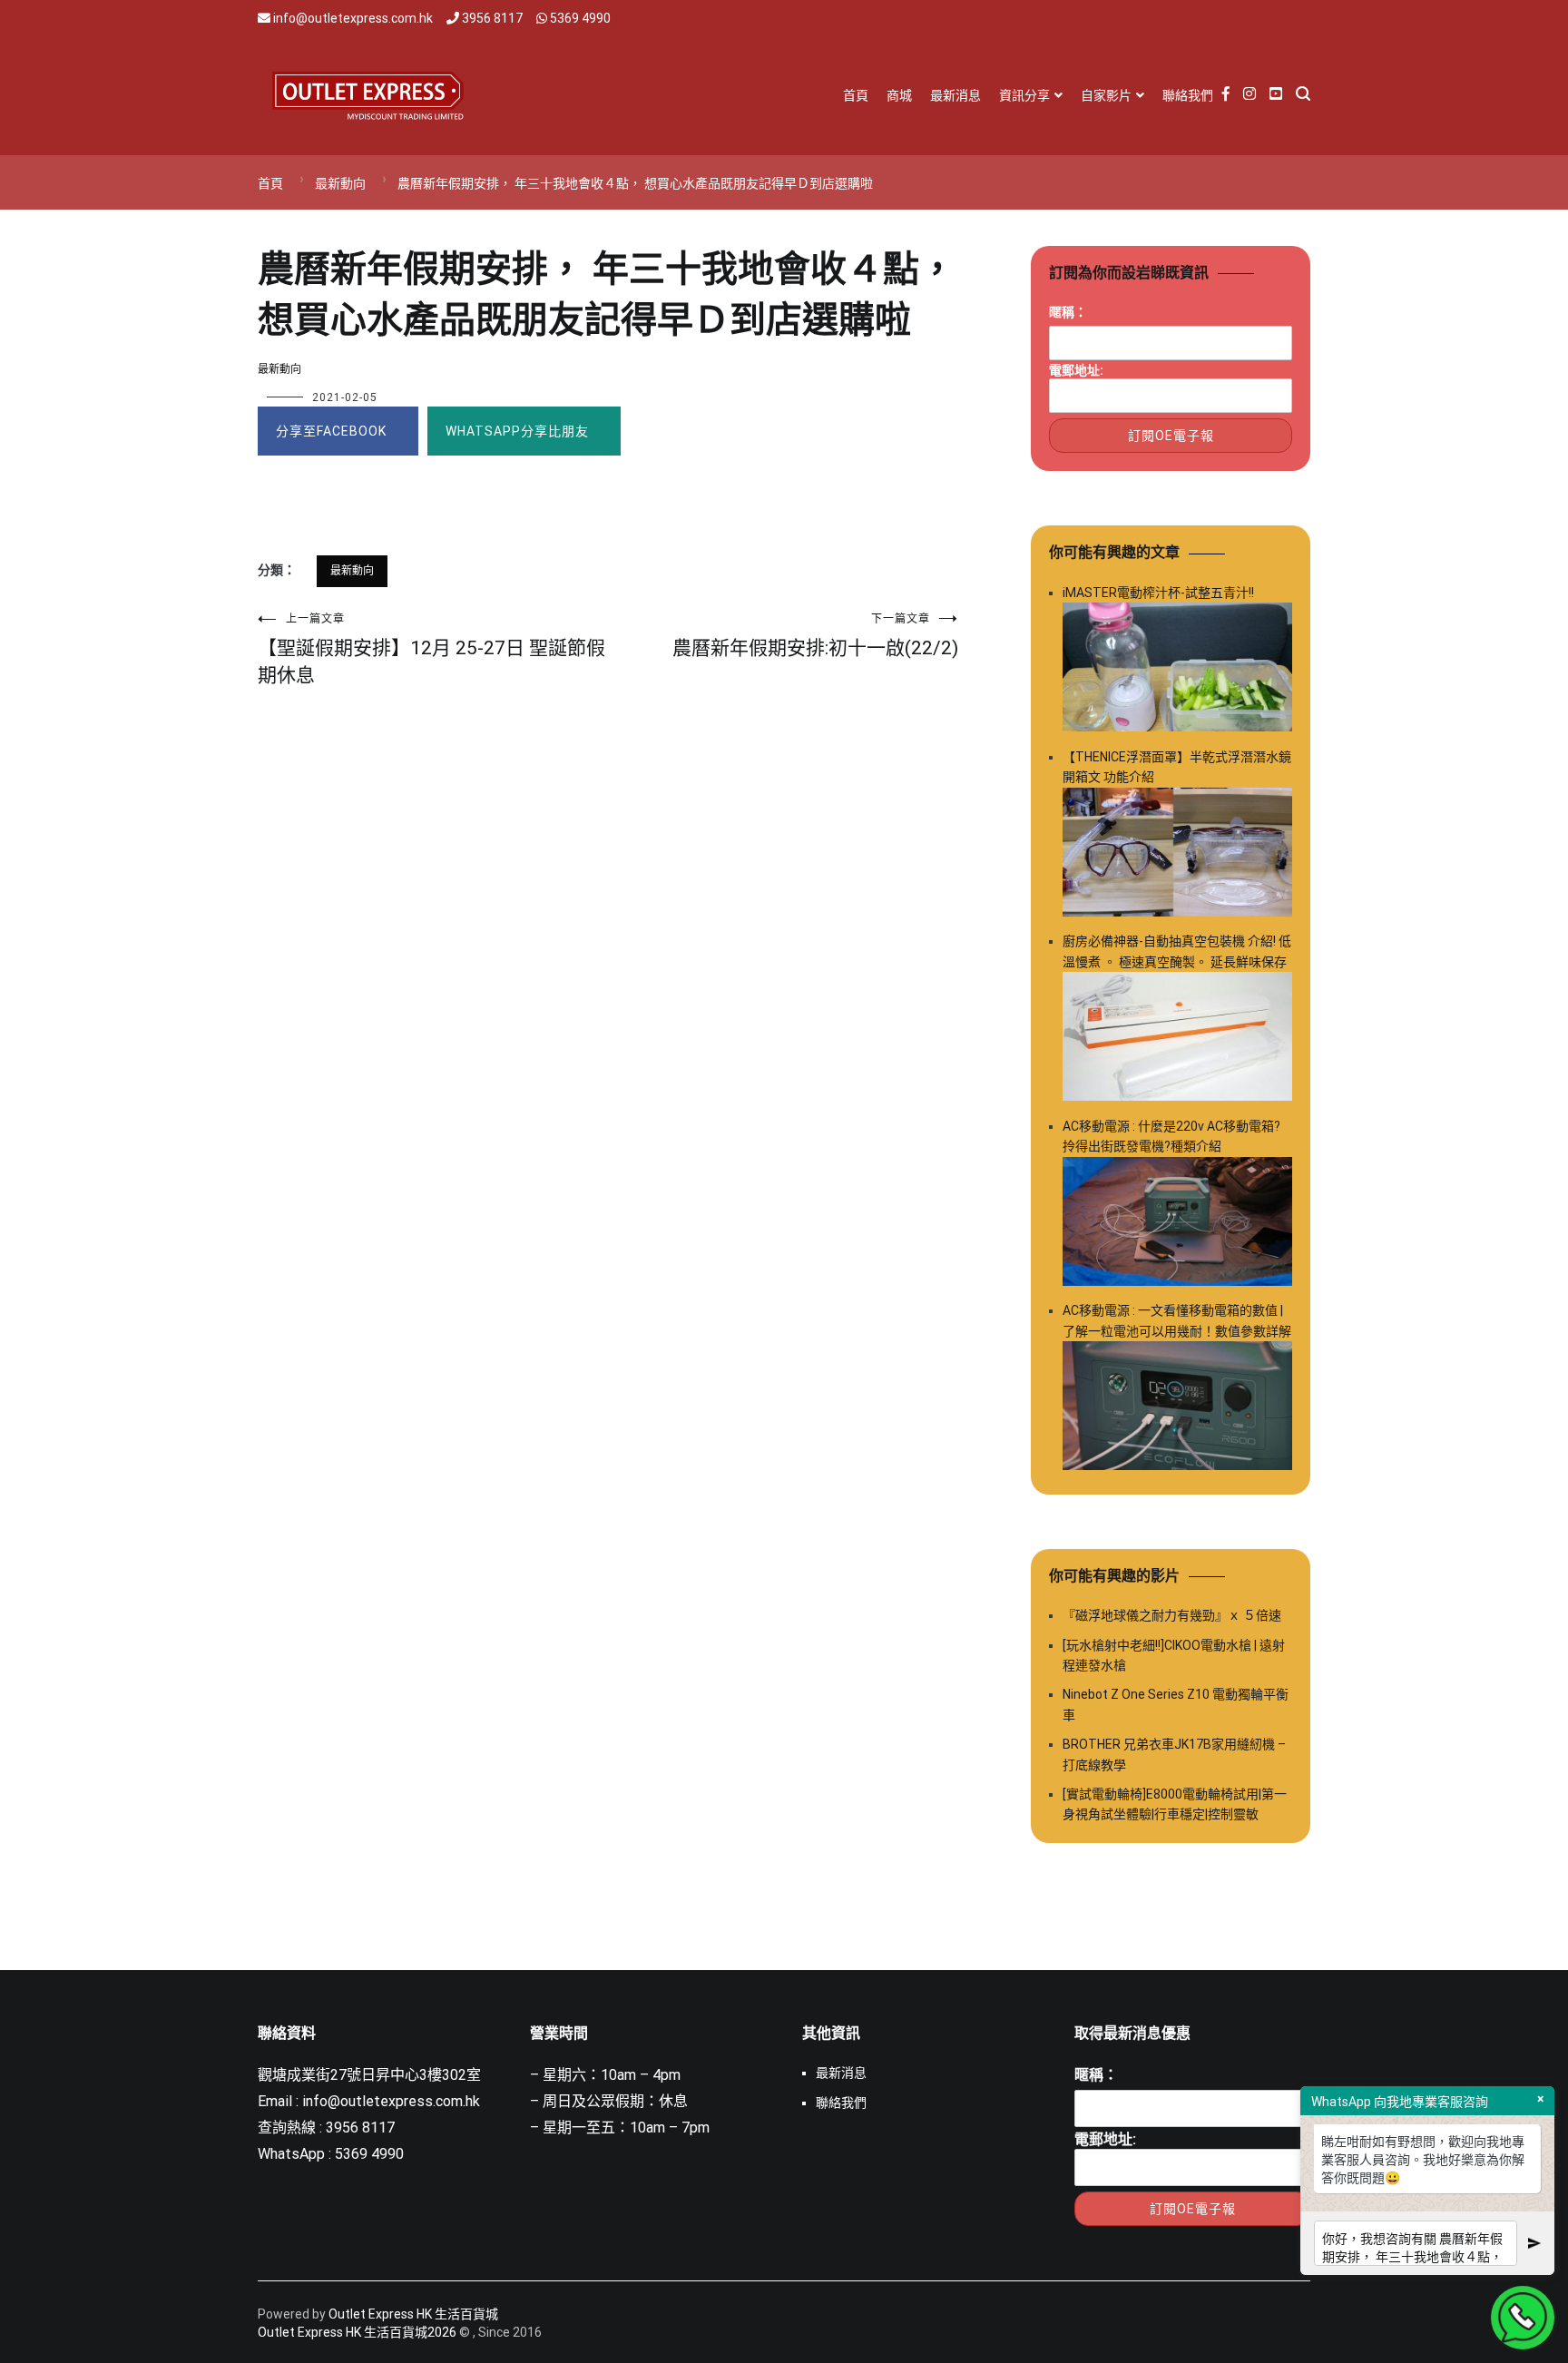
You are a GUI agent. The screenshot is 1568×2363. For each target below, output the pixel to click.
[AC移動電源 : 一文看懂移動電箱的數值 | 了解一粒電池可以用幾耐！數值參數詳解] (1177, 1409)
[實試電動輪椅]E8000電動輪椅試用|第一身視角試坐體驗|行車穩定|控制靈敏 (1175, 1804)
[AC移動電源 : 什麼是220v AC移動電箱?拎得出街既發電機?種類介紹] (1177, 1225)
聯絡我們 (1188, 95)
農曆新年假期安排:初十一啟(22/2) (815, 636)
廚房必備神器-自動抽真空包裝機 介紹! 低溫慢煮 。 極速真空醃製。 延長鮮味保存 (1177, 951)
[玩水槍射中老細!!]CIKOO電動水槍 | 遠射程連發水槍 (1174, 1655)
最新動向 (279, 369)
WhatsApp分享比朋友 (517, 431)
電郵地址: (1076, 370)
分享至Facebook (331, 431)
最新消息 (955, 95)
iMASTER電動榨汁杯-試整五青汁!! (1158, 593)
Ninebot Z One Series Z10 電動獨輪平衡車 (1176, 1704)
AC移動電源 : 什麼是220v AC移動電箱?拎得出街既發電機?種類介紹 (1171, 1136)
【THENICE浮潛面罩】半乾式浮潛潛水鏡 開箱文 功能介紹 (1177, 767)
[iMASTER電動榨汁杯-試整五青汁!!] (1177, 670)
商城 (899, 95)
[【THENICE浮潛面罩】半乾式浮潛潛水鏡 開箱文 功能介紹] (1177, 855)
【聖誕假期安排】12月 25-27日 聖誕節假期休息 (431, 649)
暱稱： (1068, 312)
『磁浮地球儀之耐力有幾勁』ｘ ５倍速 (1172, 1615)
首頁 (856, 95)
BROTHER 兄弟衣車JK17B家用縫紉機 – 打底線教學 (1174, 1754)
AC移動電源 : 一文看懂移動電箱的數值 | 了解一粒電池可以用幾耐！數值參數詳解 (1177, 1320)
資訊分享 (1024, 95)
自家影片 (1106, 95)
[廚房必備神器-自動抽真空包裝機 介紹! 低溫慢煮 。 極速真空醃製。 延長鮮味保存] (1177, 1039)
